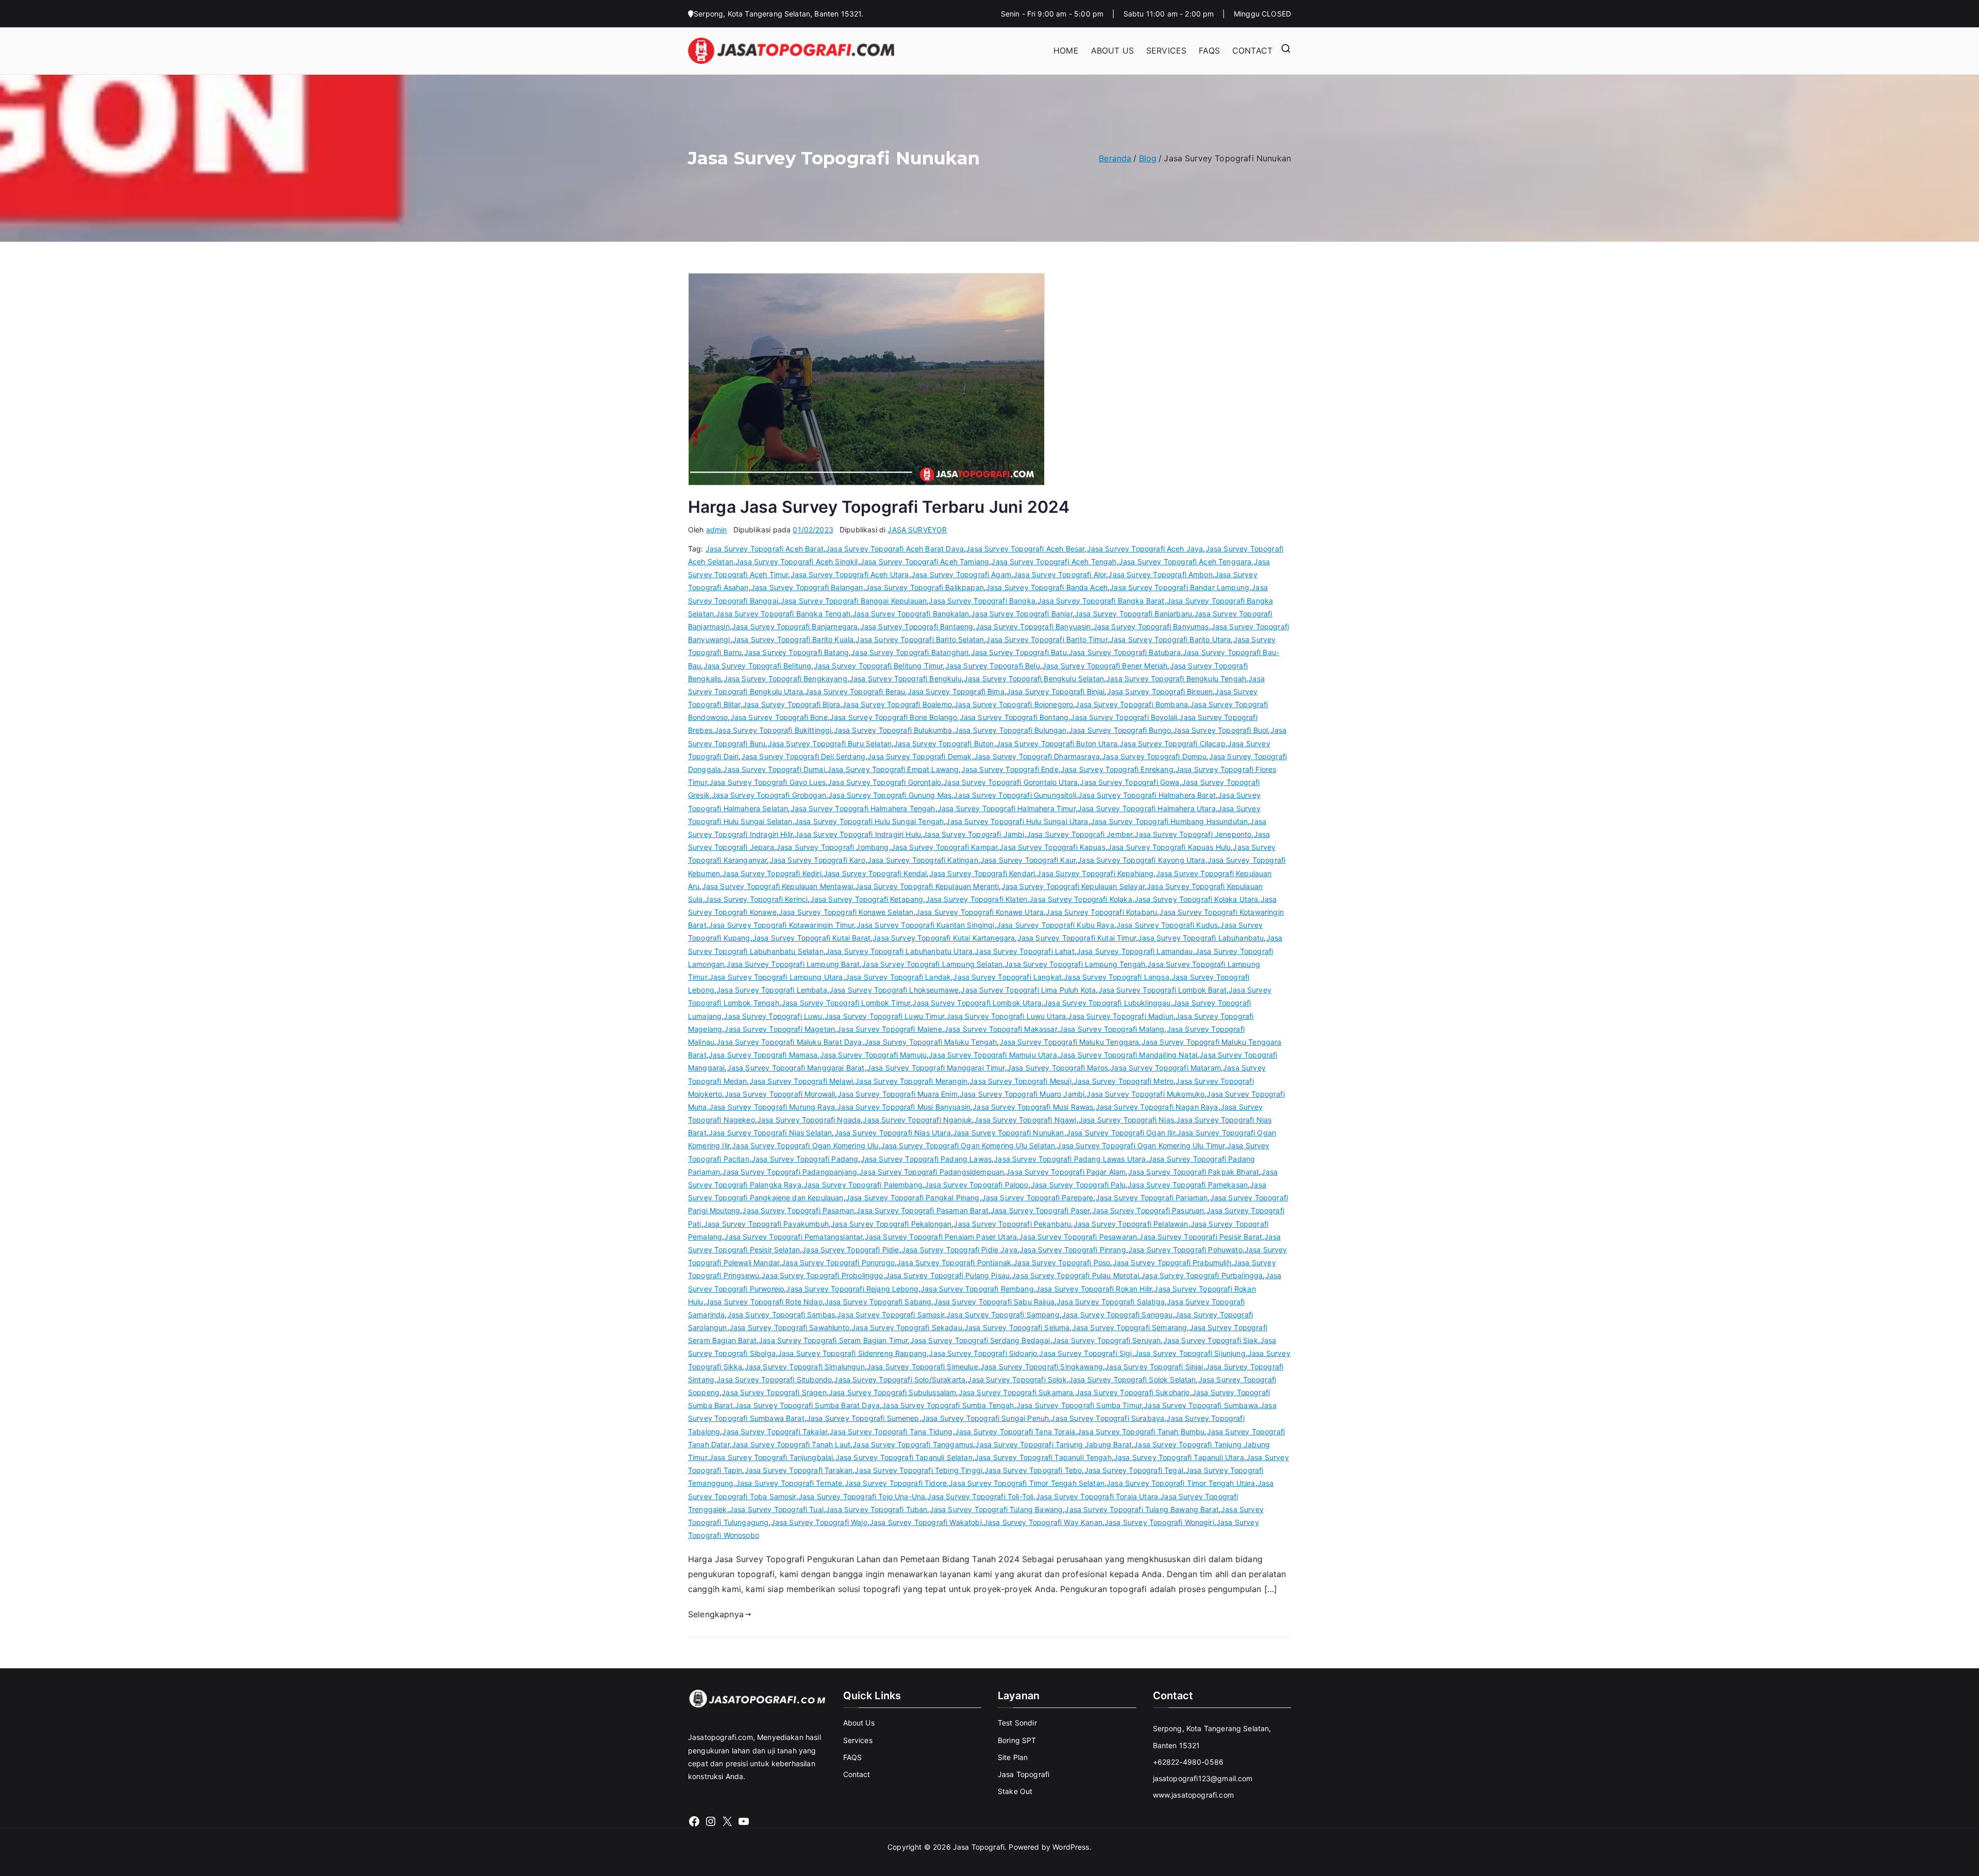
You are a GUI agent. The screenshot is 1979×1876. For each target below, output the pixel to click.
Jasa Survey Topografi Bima (956, 691)
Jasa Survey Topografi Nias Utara (893, 1133)
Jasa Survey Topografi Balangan (807, 587)
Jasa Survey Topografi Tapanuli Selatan (904, 1457)
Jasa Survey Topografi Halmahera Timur (1007, 808)
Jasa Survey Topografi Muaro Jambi (1022, 1094)
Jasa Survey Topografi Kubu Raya (1055, 925)
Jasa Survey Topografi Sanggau (1117, 1314)
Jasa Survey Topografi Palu (1078, 1185)
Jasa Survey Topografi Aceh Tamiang (925, 562)
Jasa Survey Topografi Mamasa (763, 1055)
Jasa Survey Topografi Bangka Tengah (783, 614)
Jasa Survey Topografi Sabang (878, 1302)
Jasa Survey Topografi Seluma (1017, 1327)
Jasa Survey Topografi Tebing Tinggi (918, 1470)
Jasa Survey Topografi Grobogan (769, 795)
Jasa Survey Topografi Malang (1112, 1029)
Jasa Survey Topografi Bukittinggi (773, 730)
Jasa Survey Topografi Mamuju (873, 1055)
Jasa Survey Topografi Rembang (977, 1289)
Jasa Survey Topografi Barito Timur (1046, 639)
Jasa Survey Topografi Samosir (891, 1314)
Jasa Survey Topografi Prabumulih (1172, 1262)
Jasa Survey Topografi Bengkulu (905, 679)
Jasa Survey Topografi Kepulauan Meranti (927, 886)
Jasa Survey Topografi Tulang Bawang (996, 1509)
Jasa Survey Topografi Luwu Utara (1006, 1016)
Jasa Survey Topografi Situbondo (774, 1379)
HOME (1066, 51)
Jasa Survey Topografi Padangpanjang (790, 1172)
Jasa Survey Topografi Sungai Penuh (985, 1418)
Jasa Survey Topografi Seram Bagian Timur (833, 1340)
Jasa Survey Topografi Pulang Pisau (947, 1275)
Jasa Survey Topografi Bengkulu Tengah (1176, 679)
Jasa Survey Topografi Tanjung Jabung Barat (1053, 1444)
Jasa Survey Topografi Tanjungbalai (771, 1457)
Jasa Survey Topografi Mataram (1165, 1068)
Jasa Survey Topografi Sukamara (1016, 1392)
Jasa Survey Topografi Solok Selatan (1133, 1379)
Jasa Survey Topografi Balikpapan (925, 587)
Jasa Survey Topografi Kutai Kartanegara (944, 938)
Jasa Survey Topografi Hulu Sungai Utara (1017, 821)
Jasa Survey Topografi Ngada (809, 1120)
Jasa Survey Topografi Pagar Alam (1066, 1172)
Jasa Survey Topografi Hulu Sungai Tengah (869, 821)
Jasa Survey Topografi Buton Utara (1057, 743)
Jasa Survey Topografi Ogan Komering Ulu (805, 1145)
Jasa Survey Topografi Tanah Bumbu (1141, 1431)
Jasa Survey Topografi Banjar (1021, 614)
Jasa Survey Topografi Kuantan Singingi (926, 925)
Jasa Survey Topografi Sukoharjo (1133, 1392)
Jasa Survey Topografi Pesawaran (1078, 1237)
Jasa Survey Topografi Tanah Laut (791, 1444)
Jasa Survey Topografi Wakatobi (926, 1522)
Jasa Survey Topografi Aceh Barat (765, 549)
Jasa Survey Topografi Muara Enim (898, 1094)
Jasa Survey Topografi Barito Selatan (920, 639)
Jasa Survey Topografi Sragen (774, 1392)
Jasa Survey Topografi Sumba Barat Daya (807, 1405)
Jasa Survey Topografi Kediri (772, 873)
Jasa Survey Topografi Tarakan (799, 1470)
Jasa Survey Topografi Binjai (1055, 691)
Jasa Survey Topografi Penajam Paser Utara (941, 1237)
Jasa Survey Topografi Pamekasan (1188, 1185)
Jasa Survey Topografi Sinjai (1154, 1367)
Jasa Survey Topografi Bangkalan (911, 614)
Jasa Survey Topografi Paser (1040, 1210)
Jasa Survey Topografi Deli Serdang (803, 756)
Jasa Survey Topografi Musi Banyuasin (904, 1107)
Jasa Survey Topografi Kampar (944, 847)
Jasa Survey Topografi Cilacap (1172, 743)
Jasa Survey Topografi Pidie (850, 1250)
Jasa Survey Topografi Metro (1123, 1081)
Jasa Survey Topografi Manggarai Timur (936, 1068)
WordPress (1071, 1847)
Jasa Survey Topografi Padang (805, 1159)
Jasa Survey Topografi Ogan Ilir (1121, 1133)
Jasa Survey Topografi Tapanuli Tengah (1043, 1457)
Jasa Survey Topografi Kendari (982, 873)
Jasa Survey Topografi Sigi (1085, 1353)
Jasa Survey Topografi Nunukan (1009, 1133)
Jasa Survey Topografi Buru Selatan (830, 743)
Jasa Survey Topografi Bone (779, 717)
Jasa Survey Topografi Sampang (1003, 1314)
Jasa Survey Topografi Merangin (911, 1081)
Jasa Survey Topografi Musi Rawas (1033, 1107)
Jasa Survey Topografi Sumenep (863, 1418)
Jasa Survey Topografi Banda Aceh (1047, 587)
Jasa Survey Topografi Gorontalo (884, 782)
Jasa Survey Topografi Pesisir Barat (1201, 1237)
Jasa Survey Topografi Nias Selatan (770, 1133)
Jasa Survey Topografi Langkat (1007, 977)
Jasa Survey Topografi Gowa (1129, 782)
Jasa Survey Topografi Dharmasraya (1037, 756)
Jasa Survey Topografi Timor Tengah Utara (1181, 1483)
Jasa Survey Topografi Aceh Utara (850, 574)
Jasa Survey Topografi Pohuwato (1185, 1250)
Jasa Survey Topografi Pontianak (954, 1262)
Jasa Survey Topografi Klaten (976, 899)
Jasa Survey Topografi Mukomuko (1145, 1094)
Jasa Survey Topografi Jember (1079, 834)
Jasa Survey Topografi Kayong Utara (1141, 860)
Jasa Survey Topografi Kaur (1028, 860)
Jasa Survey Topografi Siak (1211, 1340)
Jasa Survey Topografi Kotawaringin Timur (781, 925)
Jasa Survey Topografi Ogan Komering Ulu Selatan (968, 1145)
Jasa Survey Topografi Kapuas (1052, 847)
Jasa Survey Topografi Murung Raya (772, 1107)
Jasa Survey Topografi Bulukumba (893, 730)
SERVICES (1166, 51)
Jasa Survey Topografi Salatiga (1111, 1302)
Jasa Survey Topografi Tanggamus (913, 1444)
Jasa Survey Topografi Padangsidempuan (932, 1172)
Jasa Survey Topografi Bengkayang (785, 679)
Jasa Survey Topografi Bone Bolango (893, 717)
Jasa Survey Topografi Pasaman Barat (922, 1210)
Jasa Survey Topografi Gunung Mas (890, 795)
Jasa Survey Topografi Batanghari (910, 652)
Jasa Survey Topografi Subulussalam (892, 1392)
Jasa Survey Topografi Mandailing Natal (1128, 1055)
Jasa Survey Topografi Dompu (1154, 756)
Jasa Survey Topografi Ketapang (867, 899)
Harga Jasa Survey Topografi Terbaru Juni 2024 (879, 507)
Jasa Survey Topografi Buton (944, 743)
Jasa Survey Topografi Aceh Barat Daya (895, 549)
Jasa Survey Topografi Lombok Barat (1162, 990)
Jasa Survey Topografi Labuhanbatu (1201, 938)
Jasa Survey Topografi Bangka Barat (1101, 601)
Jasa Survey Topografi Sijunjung (1190, 1353)
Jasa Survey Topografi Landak (898, 977)
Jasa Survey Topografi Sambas (781, 1314)
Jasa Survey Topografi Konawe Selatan (846, 912)
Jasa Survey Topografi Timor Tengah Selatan (1027, 1483)
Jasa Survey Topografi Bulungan (1011, 730)
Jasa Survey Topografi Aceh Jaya (1145, 549)
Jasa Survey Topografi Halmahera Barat (1147, 795)
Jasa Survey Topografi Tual (776, 1509)
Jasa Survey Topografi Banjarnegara (795, 626)
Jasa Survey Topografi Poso (1062, 1262)
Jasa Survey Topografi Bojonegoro (1013, 704)
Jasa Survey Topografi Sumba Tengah (948, 1405)
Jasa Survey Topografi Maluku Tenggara (1069, 1042)
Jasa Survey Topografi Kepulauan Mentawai (777, 886)
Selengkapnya (716, 1614)
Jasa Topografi (1024, 1774)
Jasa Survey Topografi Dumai (774, 769)
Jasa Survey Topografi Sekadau (907, 1327)
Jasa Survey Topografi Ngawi (1025, 1120)
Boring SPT (1017, 1740)
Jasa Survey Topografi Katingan (923, 860)
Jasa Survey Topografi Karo (817, 860)
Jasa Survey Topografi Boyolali (1124, 717)
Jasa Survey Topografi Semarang (1130, 1327)
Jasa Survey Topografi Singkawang (1042, 1367)
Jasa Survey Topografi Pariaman (1152, 1197)
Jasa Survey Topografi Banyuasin (1033, 626)
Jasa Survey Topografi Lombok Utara (977, 1003)
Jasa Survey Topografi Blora (791, 704)
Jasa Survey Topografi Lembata (772, 990)
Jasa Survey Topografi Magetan (779, 1029)
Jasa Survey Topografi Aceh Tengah (1054, 562)
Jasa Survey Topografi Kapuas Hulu (1169, 847)
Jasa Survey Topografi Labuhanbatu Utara (899, 951)
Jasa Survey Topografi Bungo (1120, 730)
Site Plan (1013, 1757)
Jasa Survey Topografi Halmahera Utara (1147, 808)
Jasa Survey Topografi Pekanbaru (1012, 1224)
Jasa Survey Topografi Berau (855, 691)
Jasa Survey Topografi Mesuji (1020, 1081)
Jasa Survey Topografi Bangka (982, 601)
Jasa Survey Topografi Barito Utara (1170, 639)
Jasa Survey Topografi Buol (1220, 730)
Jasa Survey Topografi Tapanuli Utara (1179, 1457)
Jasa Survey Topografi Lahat (1024, 951)
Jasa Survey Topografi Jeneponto (1193, 834)
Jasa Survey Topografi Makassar (1001, 1029)
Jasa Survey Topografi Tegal (1134, 1470)
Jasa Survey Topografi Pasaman (798, 1210)
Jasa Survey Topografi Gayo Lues (767, 782)
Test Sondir (1017, 1723)
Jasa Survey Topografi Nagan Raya (1157, 1107)
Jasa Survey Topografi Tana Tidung (891, 1431)
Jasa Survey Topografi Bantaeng (917, 626)
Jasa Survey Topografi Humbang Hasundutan (1169, 821)
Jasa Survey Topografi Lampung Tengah (1075, 964)
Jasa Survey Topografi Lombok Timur (846, 1003)
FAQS (1209, 51)
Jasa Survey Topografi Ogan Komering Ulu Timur (1141, 1145)
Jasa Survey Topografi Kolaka (1080, 899)
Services (858, 1740)
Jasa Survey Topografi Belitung (758, 666)
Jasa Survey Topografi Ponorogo (838, 1262)
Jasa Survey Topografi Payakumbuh (766, 1224)
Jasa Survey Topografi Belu (993, 666)
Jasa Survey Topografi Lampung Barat (793, 964)
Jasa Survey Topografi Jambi (974, 834)
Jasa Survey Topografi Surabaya (1108, 1418)
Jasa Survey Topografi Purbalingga (1202, 1275)
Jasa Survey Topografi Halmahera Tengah (863, 808)
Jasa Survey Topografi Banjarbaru (1133, 614)
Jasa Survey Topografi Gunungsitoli (1014, 795)
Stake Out (1015, 1791)
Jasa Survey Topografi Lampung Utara (776, 977)
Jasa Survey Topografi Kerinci (757, 899)
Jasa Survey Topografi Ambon (1160, 574)
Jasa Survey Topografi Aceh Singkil (796, 562)
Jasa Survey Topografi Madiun (1120, 1016)
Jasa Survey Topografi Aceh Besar (1025, 549)
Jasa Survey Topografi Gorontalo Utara (1010, 782)
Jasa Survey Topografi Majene (889, 1029)
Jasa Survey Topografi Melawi (801, 1081)
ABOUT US (1112, 51)
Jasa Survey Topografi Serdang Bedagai (980, 1340)
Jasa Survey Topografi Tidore (896, 1483)
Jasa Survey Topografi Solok (1017, 1379)
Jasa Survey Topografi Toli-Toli (980, 1496)
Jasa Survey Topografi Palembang (863, 1185)
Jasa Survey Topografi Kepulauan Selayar (1073, 886)
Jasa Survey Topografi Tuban (876, 1509)
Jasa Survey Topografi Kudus (1167, 925)
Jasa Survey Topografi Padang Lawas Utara (1070, 1159)
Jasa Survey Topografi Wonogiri (1159, 1522)
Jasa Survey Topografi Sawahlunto (789, 1327)
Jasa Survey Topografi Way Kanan (1043, 1522)
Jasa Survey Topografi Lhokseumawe (894, 990)
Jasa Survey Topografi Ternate (789, 1483)
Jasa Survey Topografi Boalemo (897, 704)
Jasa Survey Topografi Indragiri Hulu (858, 834)
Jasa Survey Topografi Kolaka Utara (1196, 899)
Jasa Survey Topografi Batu (1019, 652)
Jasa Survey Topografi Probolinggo (822, 1275)
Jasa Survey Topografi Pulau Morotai (1075, 1275)
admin (717, 530)
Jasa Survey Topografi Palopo (976, 1185)
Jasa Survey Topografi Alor (1060, 574)
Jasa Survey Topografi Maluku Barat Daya (789, 1042)
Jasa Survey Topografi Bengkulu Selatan (1034, 679)
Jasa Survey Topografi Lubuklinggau (1107, 1003)
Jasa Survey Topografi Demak (919, 756)
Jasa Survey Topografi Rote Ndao (764, 1302)
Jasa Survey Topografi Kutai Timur (1077, 938)
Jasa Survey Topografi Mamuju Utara (993, 1055)
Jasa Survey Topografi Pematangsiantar (793, 1237)
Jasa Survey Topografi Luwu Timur (884, 1016)
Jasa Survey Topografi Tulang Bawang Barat (1142, 1509)
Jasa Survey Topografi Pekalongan (891, 1224)
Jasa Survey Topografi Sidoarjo (983, 1353)
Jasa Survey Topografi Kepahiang (1095, 873)
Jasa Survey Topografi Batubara (1125, 652)
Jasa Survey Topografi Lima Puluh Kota (1028, 990)
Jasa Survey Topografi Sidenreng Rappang (852, 1353)
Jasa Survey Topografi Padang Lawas (926, 1159)
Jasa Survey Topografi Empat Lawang (893, 769)
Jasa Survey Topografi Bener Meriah (1105, 666)
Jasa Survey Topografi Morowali (780, 1094)
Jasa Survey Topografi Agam (961, 574)
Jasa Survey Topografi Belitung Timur (878, 666)
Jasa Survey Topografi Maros (1058, 1068)
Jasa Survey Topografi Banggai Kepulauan (853, 601)
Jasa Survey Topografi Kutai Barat (811, 938)
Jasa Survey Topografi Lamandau (1135, 951)
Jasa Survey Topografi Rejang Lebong (852, 1289)
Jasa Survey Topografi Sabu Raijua (994, 1302)
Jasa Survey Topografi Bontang (1014, 717)
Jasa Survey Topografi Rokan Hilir (1094, 1289)
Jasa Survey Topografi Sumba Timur (1079, 1405)
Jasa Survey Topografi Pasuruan (1148, 1210)
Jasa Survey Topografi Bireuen (1160, 691)
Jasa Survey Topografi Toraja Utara (1097, 1496)
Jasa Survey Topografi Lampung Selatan (932, 964)
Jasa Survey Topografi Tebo (1033, 1470)
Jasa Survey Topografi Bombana (1131, 704)
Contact (857, 1774)
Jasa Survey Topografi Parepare (1038, 1197)
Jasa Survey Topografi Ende (1010, 769)
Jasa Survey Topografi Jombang (833, 847)
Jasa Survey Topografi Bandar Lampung (1179, 587)
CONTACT (1252, 51)
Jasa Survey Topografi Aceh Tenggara (1185, 562)
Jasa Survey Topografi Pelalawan (1131, 1224)
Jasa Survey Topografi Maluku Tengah (931, 1042)
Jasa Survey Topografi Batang (796, 652)
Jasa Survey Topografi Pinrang (1073, 1250)
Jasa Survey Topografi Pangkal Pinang (913, 1197)
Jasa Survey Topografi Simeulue (923, 1367)
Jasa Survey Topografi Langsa (1116, 977)
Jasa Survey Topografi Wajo (819, 1522)
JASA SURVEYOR (917, 530)
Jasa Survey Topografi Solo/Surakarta (900, 1379)
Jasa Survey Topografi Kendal (875, 873)
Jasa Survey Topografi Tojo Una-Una (862, 1496)
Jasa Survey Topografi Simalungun (805, 1367)
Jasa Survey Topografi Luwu (773, 1016)
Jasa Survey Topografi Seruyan (1107, 1340)
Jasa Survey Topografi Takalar (775, 1431)
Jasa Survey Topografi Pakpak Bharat (1194, 1172)
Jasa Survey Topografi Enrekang (1117, 769)
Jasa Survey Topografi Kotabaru (1101, 912)
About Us (859, 1723)
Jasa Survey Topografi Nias (1126, 1120)
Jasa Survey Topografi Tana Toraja (1015, 1431)
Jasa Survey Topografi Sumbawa (1201, 1405)
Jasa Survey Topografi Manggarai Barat (796, 1068)
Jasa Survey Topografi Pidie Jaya (959, 1250)
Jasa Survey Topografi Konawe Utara (980, 912)
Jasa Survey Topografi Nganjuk (917, 1120)
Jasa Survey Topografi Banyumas (1151, 626)
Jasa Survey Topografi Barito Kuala (793, 639)
